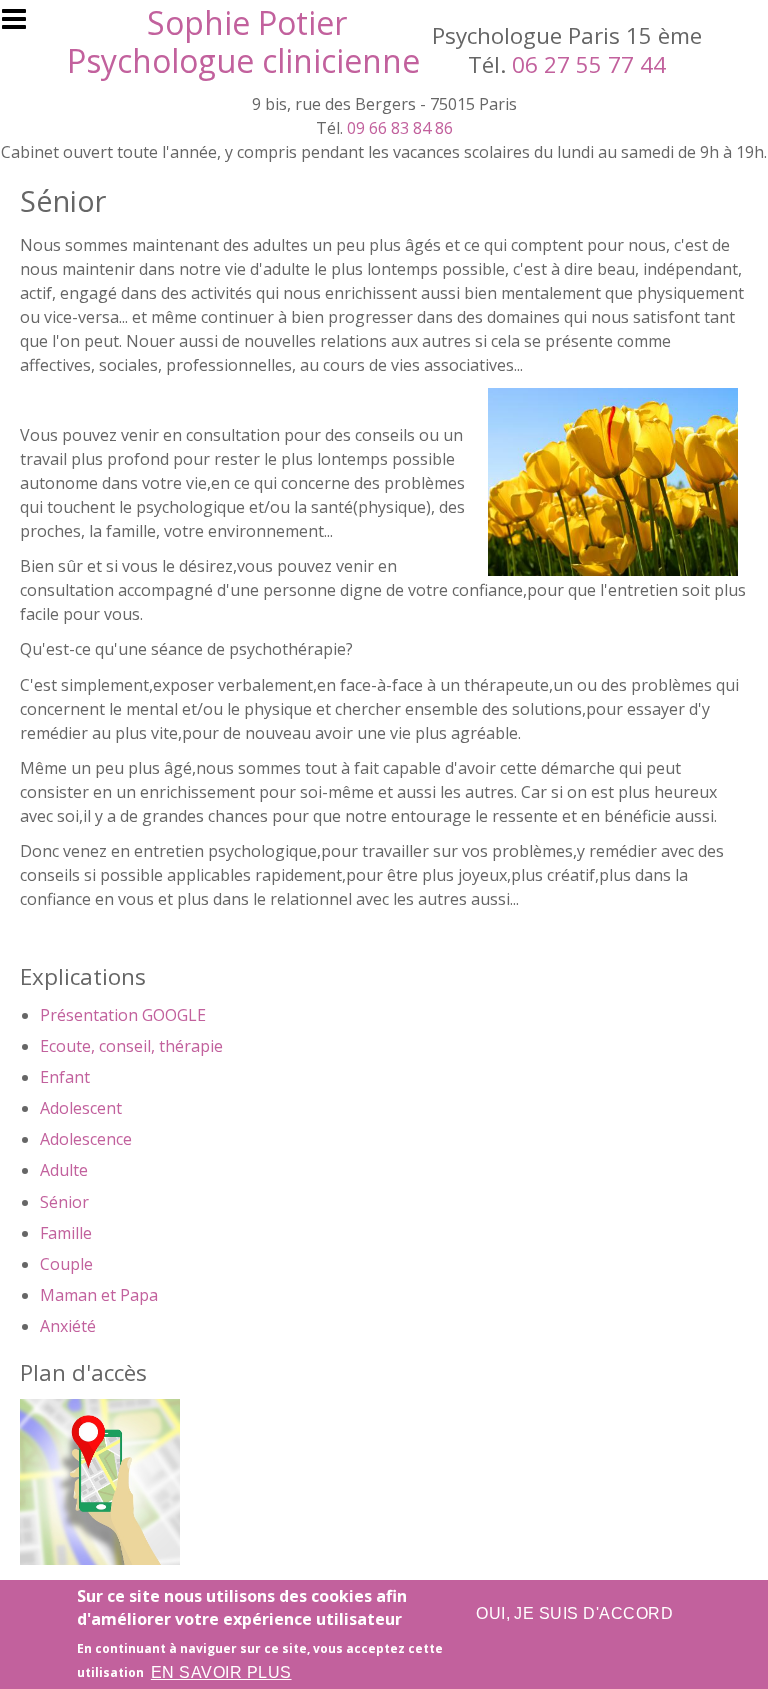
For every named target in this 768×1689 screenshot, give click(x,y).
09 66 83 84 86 (400, 128)
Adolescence (86, 1139)
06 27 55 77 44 (589, 64)
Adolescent (81, 1108)
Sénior (64, 1202)
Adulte (64, 1170)
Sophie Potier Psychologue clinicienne (243, 41)
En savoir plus (221, 1672)
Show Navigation (23, 25)
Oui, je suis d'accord (574, 1613)
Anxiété (68, 1326)
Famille (66, 1233)
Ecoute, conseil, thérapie (131, 1046)
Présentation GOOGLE (123, 1015)
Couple (66, 1264)
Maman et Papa (99, 1295)
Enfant (65, 1077)
